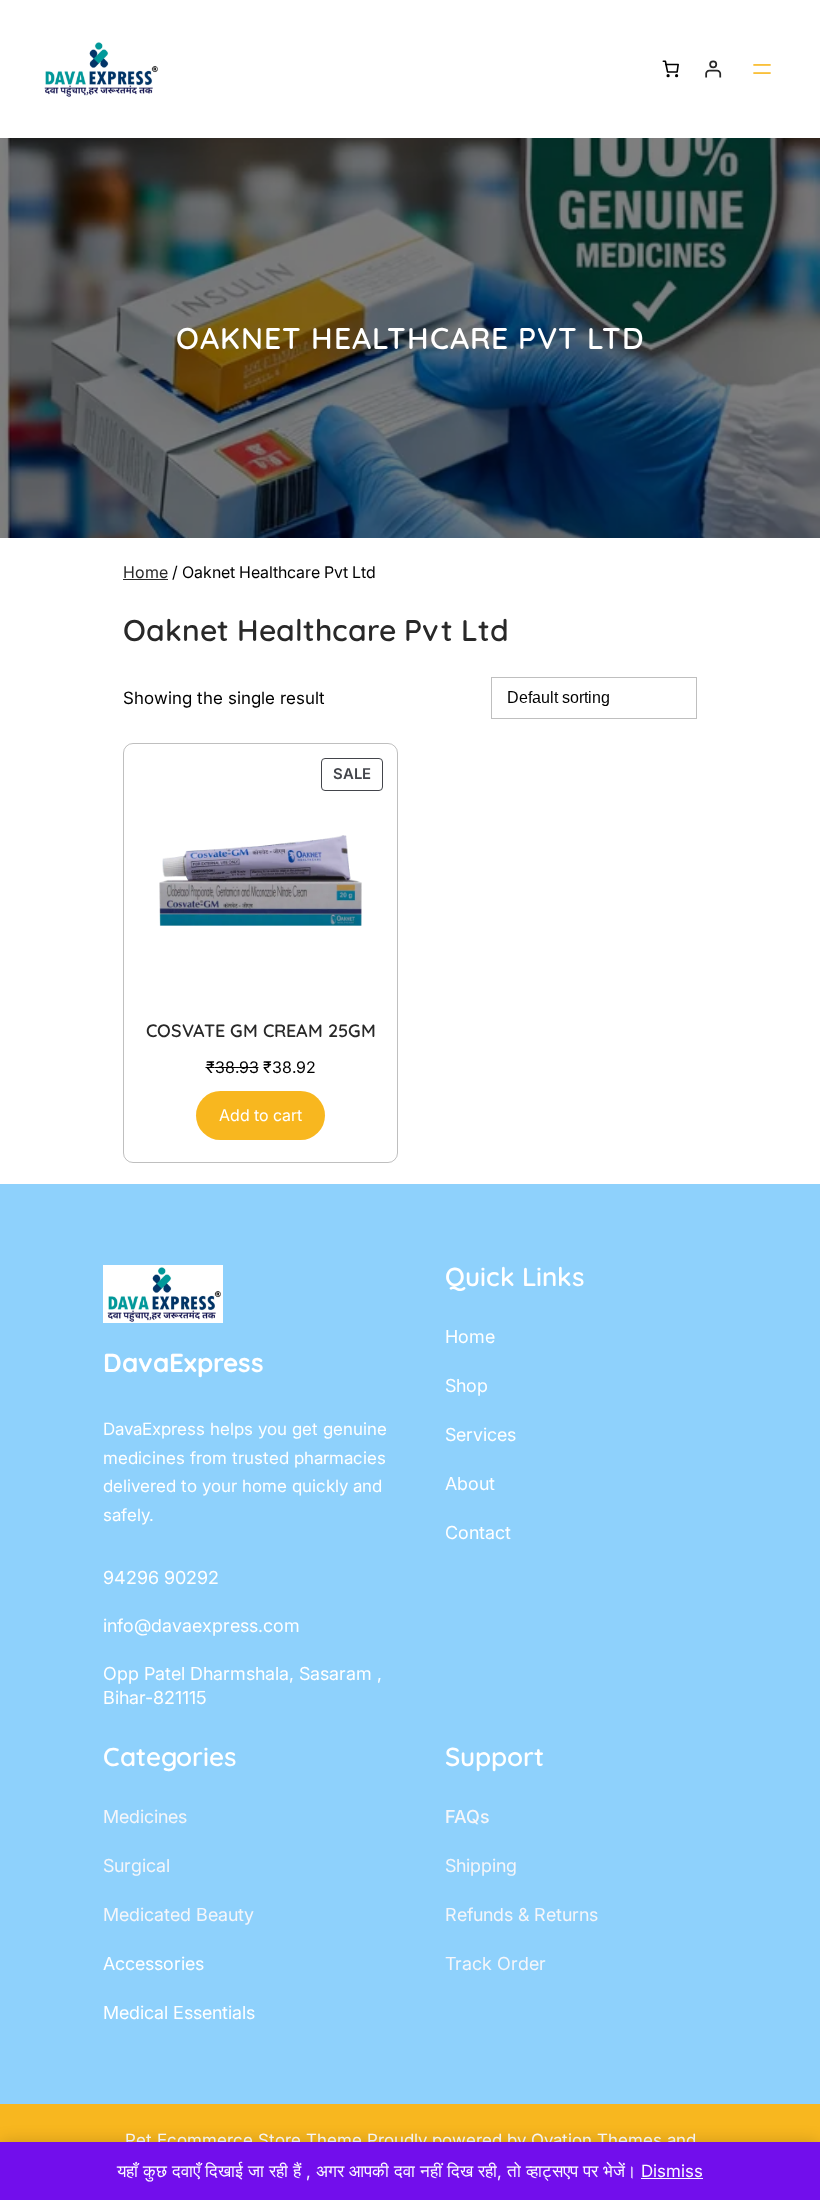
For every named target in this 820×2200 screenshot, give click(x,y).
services (480, 1434)
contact (478, 1532)
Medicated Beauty (178, 1914)
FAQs (467, 1816)
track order (495, 1963)
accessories (153, 1963)
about (470, 1483)
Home (145, 572)
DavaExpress (183, 1362)
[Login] (713, 69)
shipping (481, 1865)
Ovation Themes (599, 2140)
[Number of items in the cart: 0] (670, 69)
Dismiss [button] (672, 2171)
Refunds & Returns (521, 1914)
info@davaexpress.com (201, 1625)
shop (466, 1385)
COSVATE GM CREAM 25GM (261, 1030)
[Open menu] (762, 69)
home (470, 1336)
